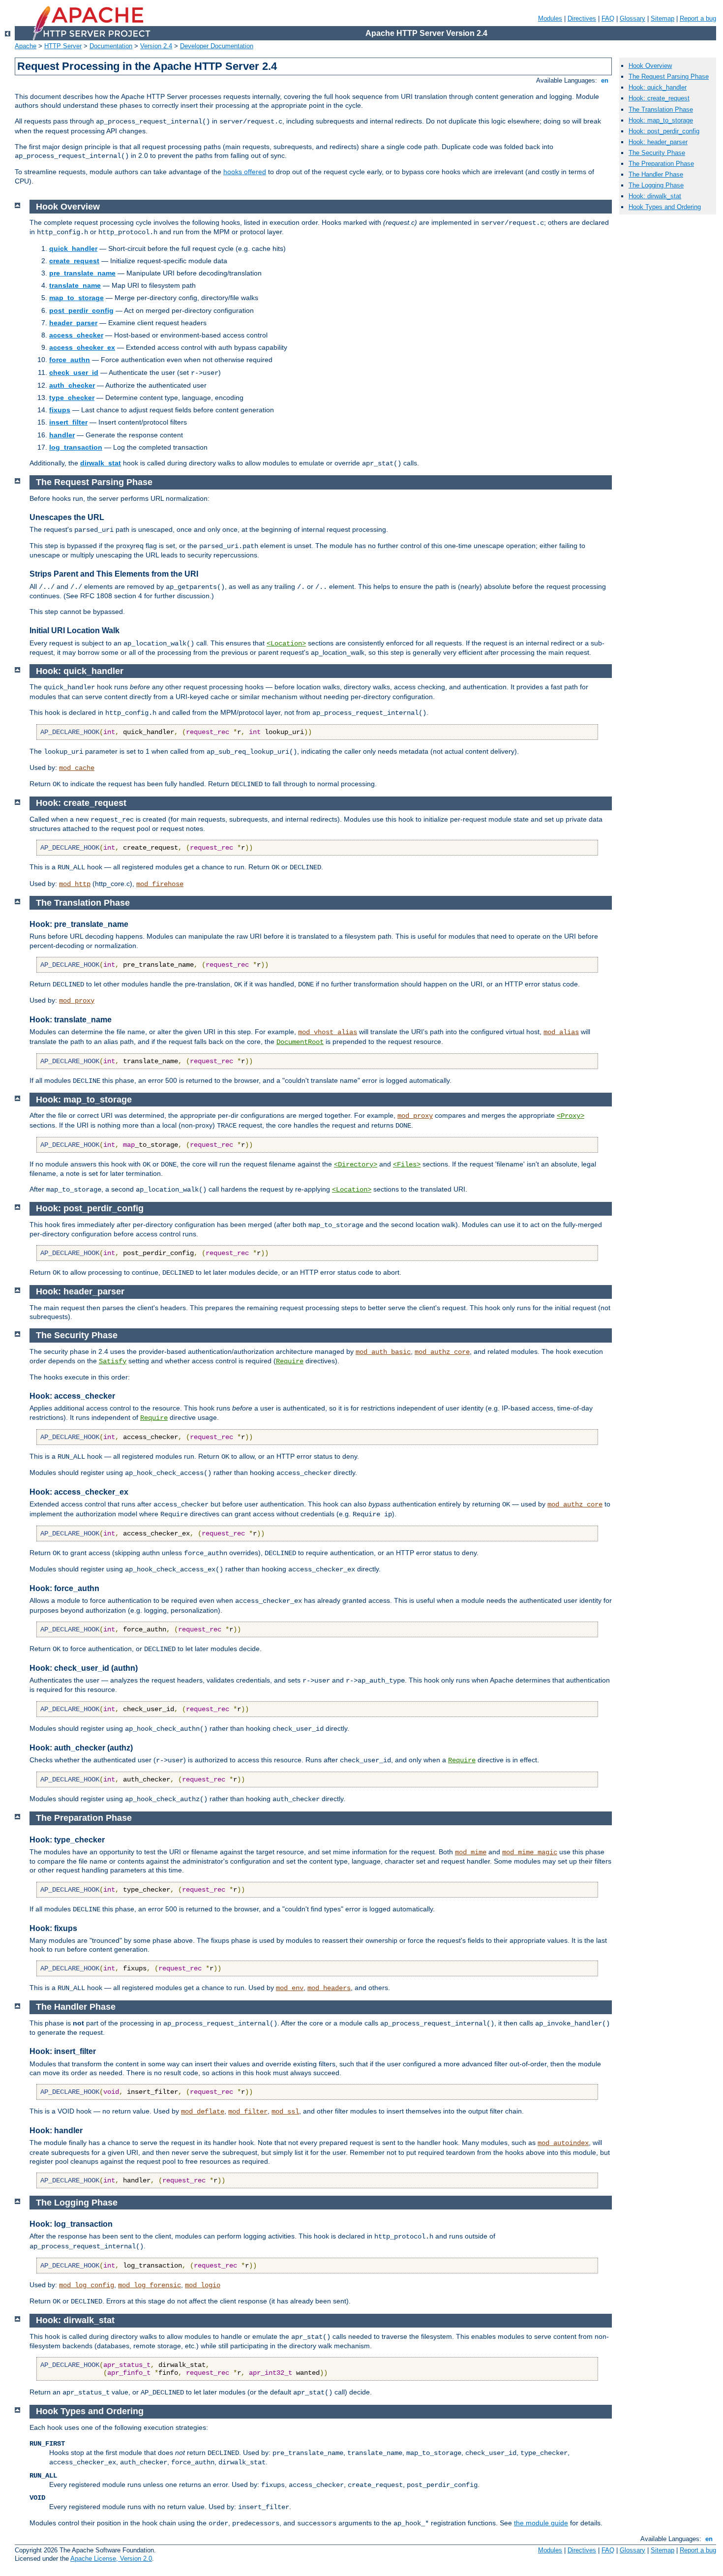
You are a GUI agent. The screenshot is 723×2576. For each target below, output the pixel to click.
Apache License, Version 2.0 (111, 2559)
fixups (60, 410)
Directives (582, 18)
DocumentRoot (300, 1042)
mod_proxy (77, 1001)
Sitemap (663, 18)
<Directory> (356, 1165)
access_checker (76, 335)
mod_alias (561, 1032)
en (605, 80)
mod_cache (77, 768)
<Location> (286, 644)
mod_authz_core (442, 1352)
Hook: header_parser (658, 142)
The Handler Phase (656, 174)
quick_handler (73, 248)
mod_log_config (87, 2285)
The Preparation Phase (661, 164)
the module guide (541, 2523)
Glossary (633, 18)
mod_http (75, 884)
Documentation (111, 46)
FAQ (608, 18)
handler (62, 435)
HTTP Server (63, 46)
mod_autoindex (563, 2143)
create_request (74, 261)
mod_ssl (285, 2112)
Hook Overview (650, 66)
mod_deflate (203, 2112)
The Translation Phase (661, 109)
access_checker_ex (82, 347)
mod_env (290, 1988)
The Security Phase (657, 153)
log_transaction (76, 447)
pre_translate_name (82, 273)
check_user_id (74, 372)
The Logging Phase (656, 185)
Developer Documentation (217, 46)
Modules (550, 18)
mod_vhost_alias (328, 1032)
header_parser (73, 323)
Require (290, 1361)
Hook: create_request (659, 98)
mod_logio (203, 2285)
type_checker (72, 398)
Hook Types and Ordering (665, 207)
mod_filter (248, 2112)
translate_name (75, 285)
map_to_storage (76, 298)
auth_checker (72, 385)
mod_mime (471, 1852)
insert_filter (68, 422)
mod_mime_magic (530, 1852)
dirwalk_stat (101, 463)
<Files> (407, 1165)
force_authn (70, 360)
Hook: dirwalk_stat (655, 196)
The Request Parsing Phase (669, 77)
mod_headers (329, 1988)
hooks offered (245, 172)
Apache (26, 46)
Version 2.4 (156, 46)
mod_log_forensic (150, 2285)
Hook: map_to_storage (661, 120)
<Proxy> (571, 1116)
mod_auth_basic (383, 1352)
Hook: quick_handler (658, 87)
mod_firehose (160, 884)
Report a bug (698, 18)
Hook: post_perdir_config (664, 131)
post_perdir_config (81, 310)
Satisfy (113, 1361)
